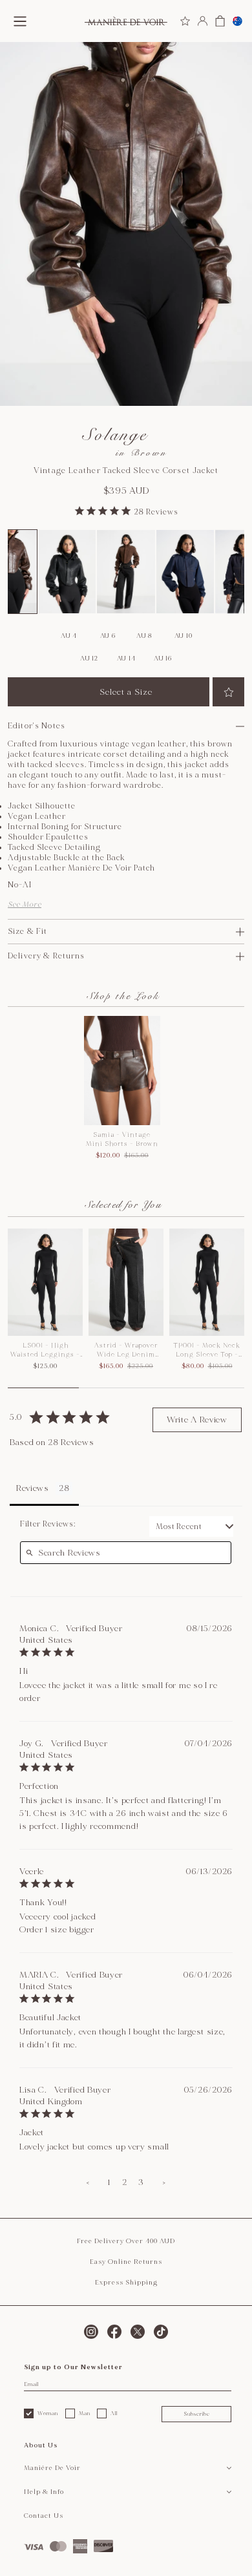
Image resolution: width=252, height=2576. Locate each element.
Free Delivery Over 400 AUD (126, 2241)
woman (48, 2413)
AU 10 (184, 636)
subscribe (197, 2414)
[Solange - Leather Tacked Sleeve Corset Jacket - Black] (67, 572)
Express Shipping (126, 2283)
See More (25, 904)
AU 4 (69, 636)
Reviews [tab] (33, 1488)
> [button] (164, 2182)
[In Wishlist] (228, 692)
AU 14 (126, 659)
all (114, 2413)
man (85, 2413)
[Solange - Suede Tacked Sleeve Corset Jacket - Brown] (126, 572)
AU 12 (89, 659)
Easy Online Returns (126, 2262)
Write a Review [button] (197, 1420)
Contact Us (44, 2516)
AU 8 (144, 636)
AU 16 (163, 659)
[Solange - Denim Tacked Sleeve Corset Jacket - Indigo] (185, 572)
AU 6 (108, 636)
